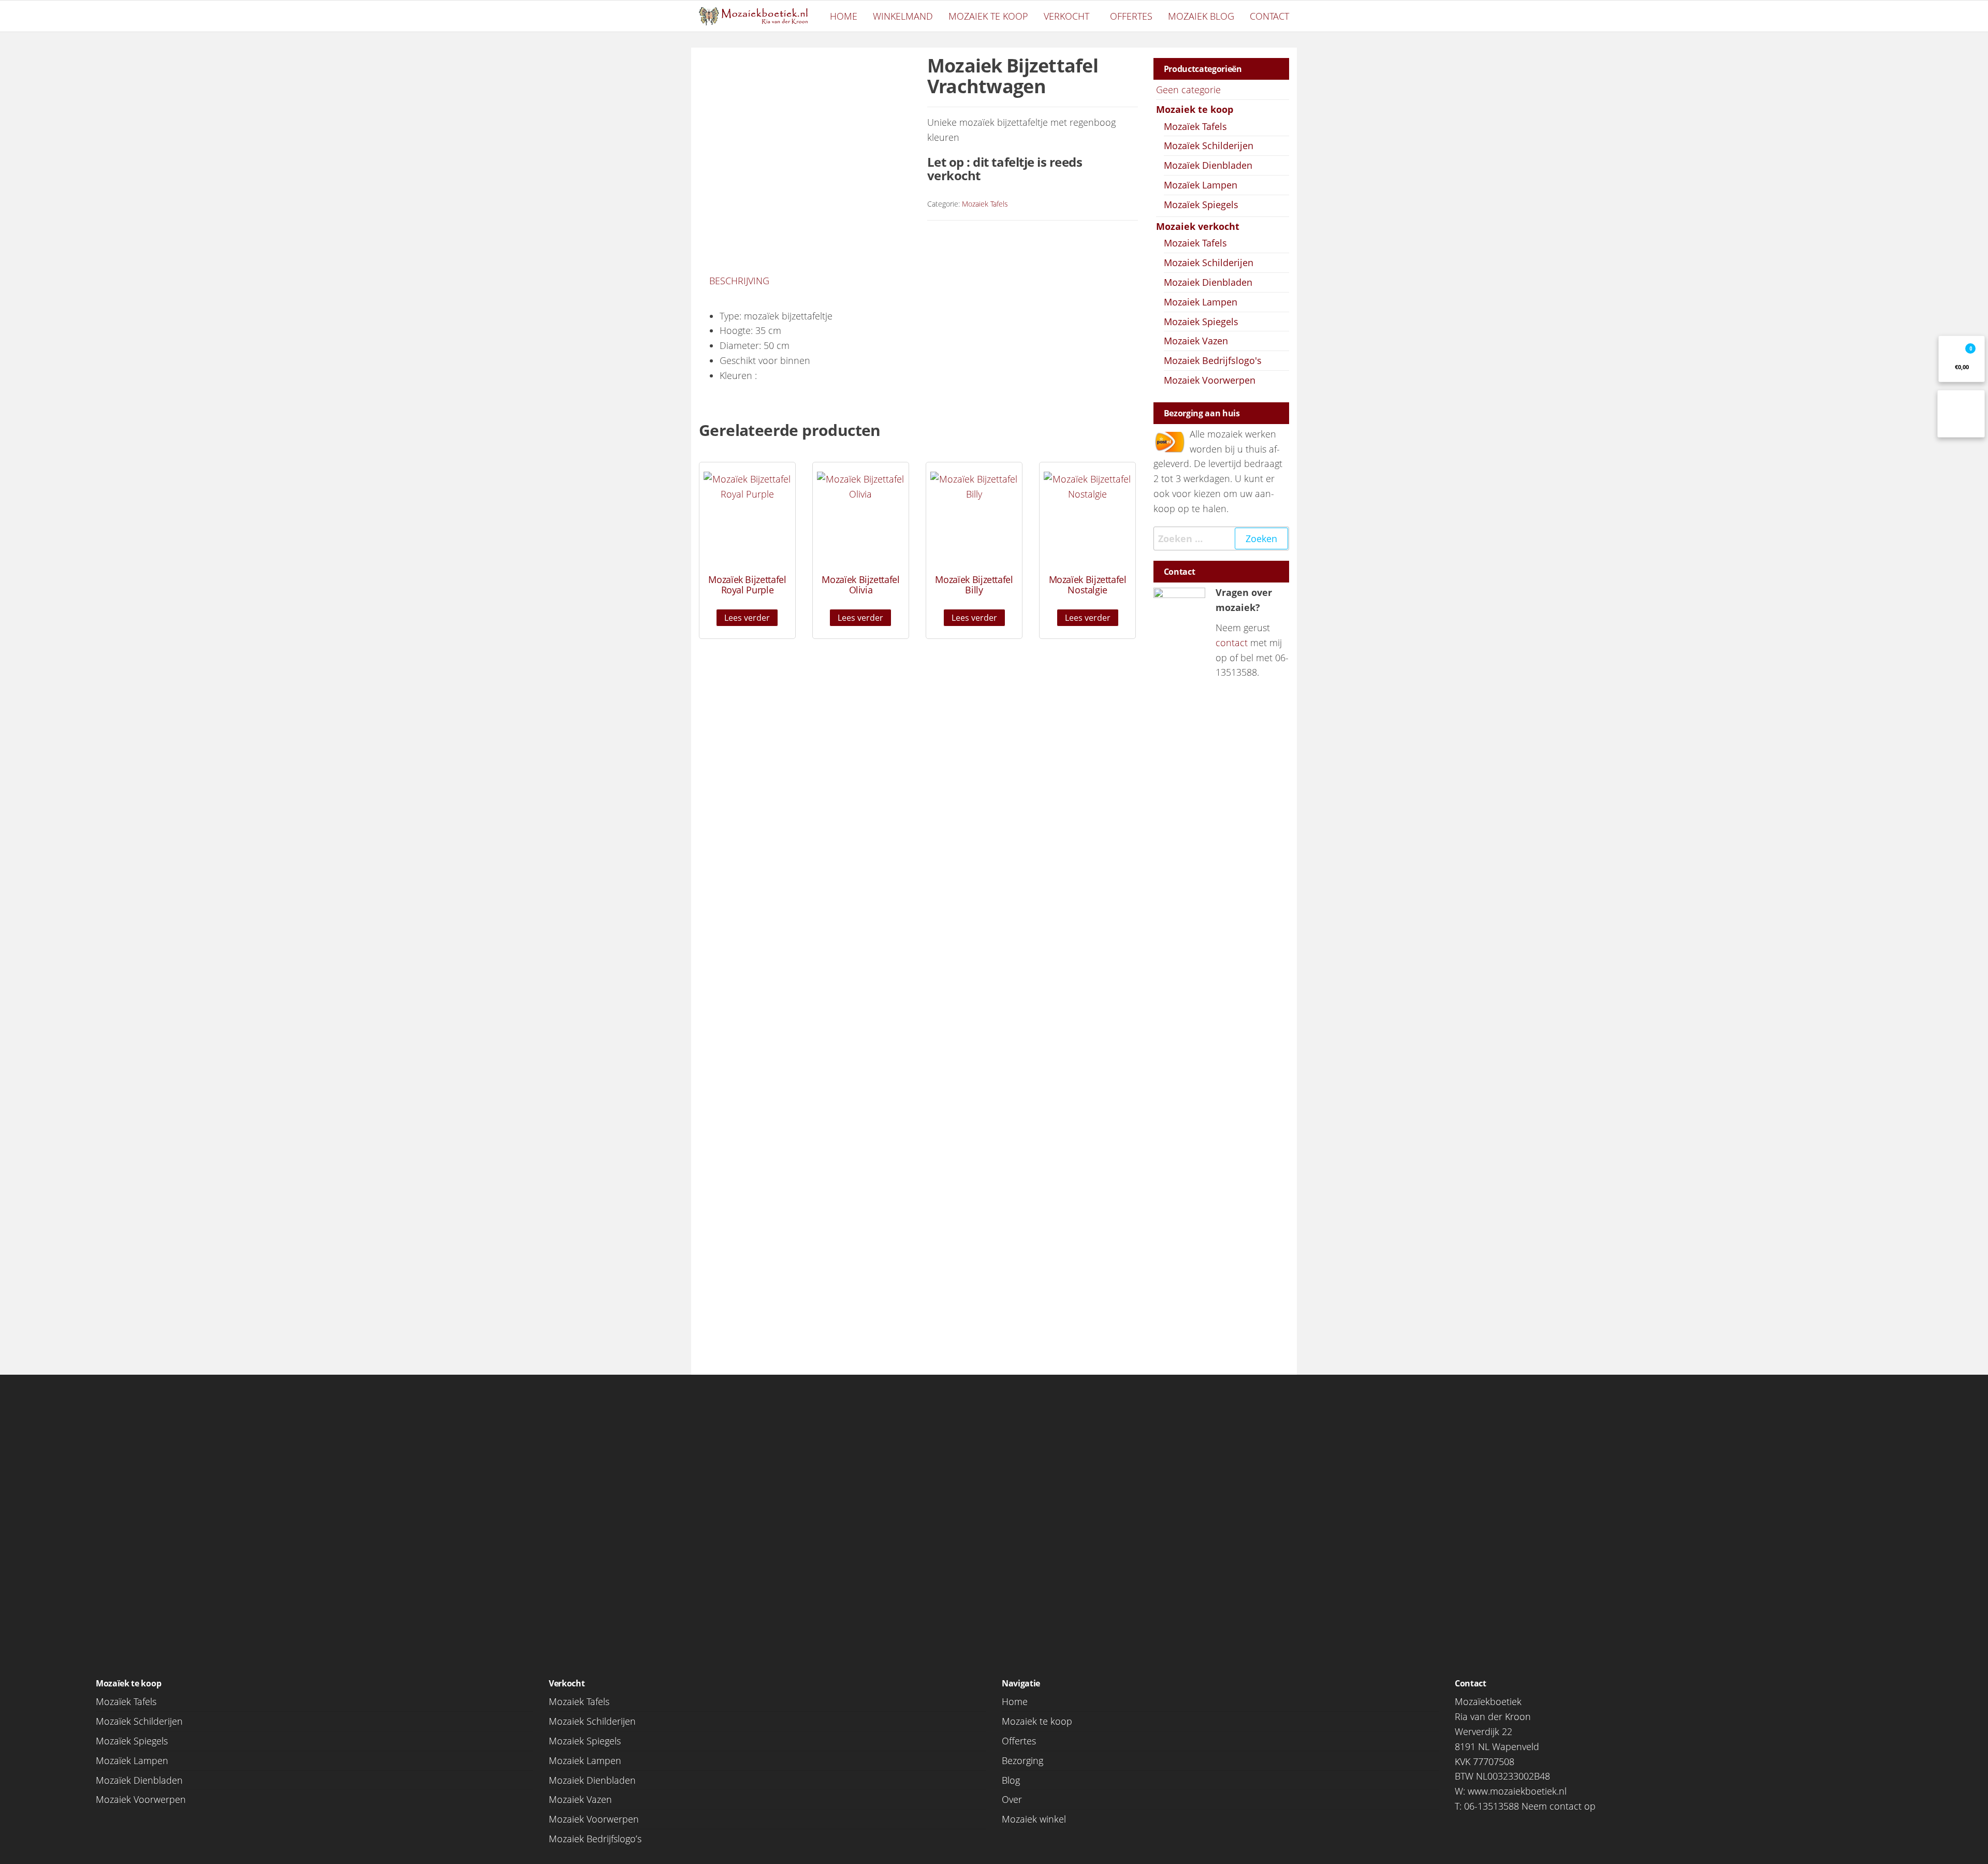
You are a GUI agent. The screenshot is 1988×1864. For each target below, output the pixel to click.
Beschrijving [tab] (739, 281)
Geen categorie (1188, 90)
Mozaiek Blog (1201, 16)
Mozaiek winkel (1034, 1819)
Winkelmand (903, 16)
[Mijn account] (1961, 414)
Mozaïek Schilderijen (1209, 145)
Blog (1011, 1780)
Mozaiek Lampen (1201, 302)
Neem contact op (1559, 1806)
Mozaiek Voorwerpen (1210, 380)
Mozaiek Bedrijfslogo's (1213, 360)
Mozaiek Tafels (985, 204)
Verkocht (1066, 16)
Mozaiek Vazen (1196, 341)
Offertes (1131, 16)
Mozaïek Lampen (1201, 185)
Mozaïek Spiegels (1201, 205)
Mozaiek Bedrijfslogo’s (595, 1839)
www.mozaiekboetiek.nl (1517, 1791)
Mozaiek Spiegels (1201, 322)
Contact (1269, 16)
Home (844, 16)
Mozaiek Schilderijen (1209, 263)
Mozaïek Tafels (1195, 126)
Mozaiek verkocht (1198, 226)
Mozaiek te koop (988, 16)
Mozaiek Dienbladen (1208, 282)
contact (1232, 643)
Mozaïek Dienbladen (1208, 165)
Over (1012, 1799)
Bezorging (1022, 1760)
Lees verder (747, 618)
